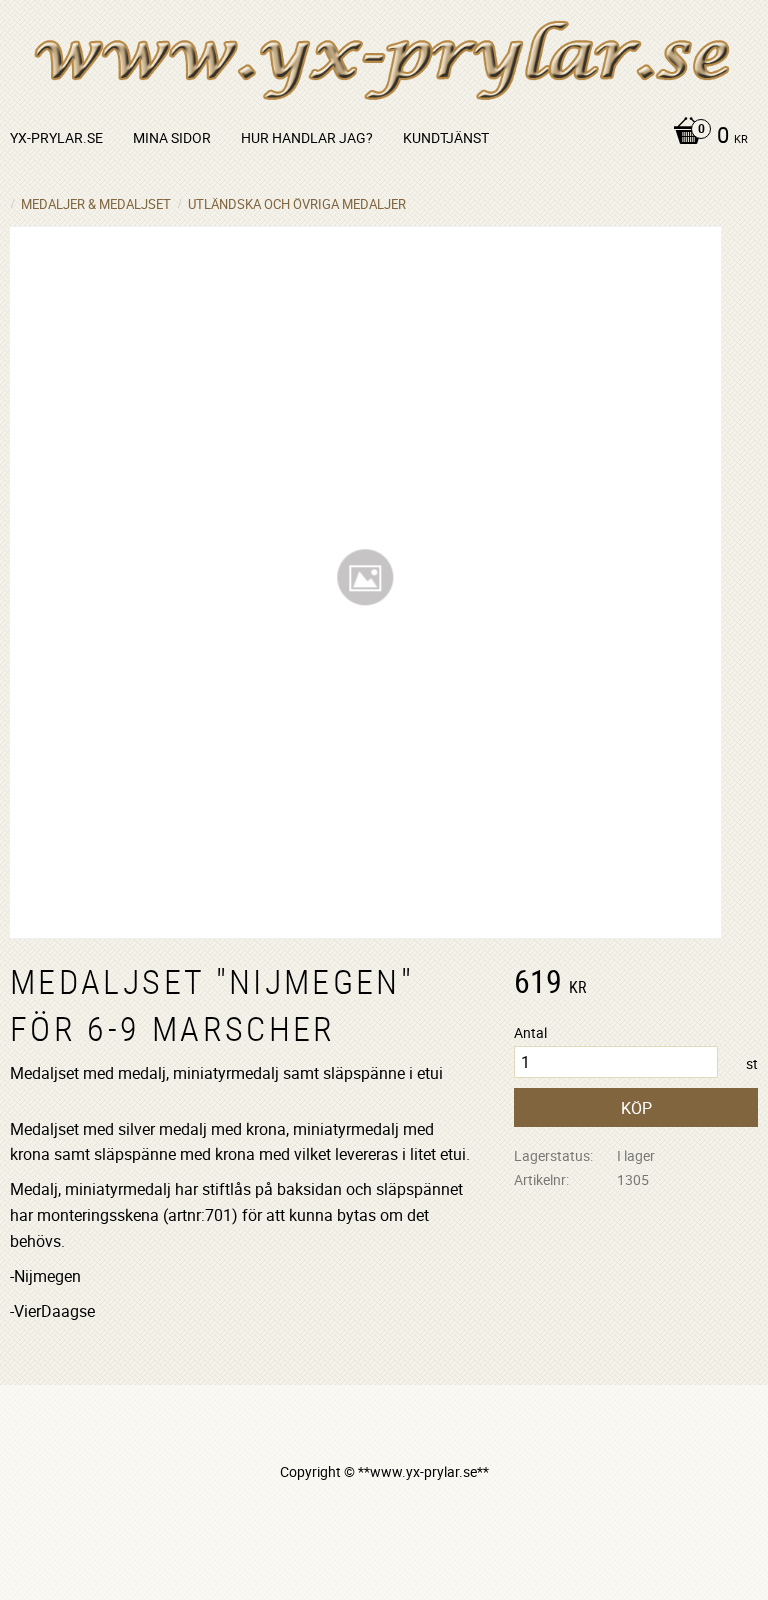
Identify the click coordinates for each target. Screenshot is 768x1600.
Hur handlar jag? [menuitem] (307, 137)
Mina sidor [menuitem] (172, 137)
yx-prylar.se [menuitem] (56, 137)
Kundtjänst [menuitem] (446, 137)
